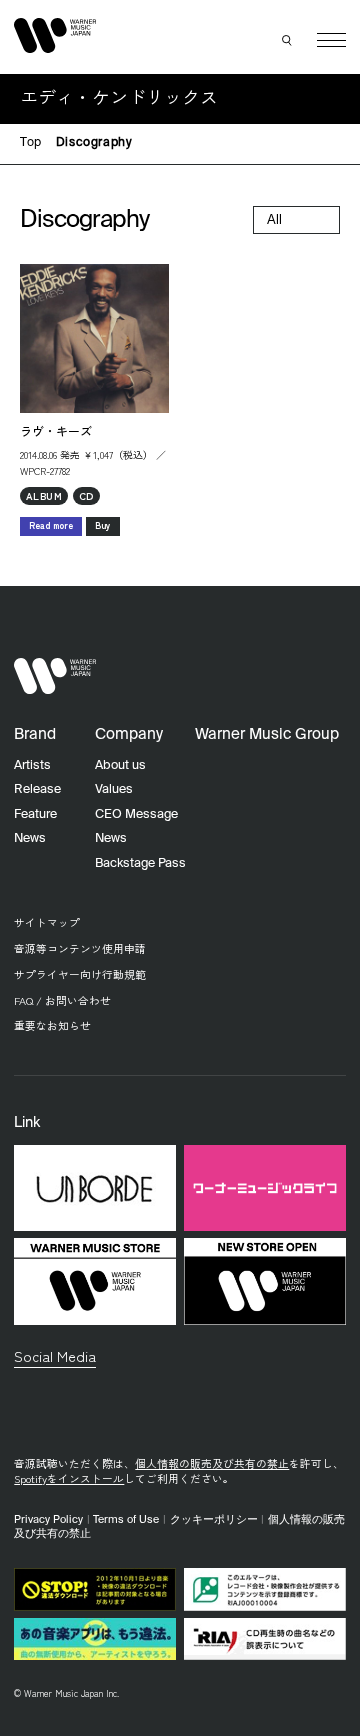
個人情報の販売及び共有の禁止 (212, 1463)
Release (37, 789)
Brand (35, 734)
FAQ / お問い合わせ (62, 1000)
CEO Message (136, 814)
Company (129, 734)
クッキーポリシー (214, 1520)
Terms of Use (126, 1520)
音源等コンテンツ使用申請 (80, 948)
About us (120, 765)
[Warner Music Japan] (55, 676)
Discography (94, 143)
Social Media (55, 1355)
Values (114, 789)
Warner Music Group (267, 734)
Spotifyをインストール (69, 1478)
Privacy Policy (48, 1520)
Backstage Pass (140, 863)
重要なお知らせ (52, 1025)
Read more (51, 525)
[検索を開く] (288, 40)
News (30, 838)
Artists (32, 765)
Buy (103, 525)
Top (31, 143)
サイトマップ (47, 922)
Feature (35, 814)
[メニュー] (331, 40)
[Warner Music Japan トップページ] (55, 36)
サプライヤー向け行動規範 (80, 974)
